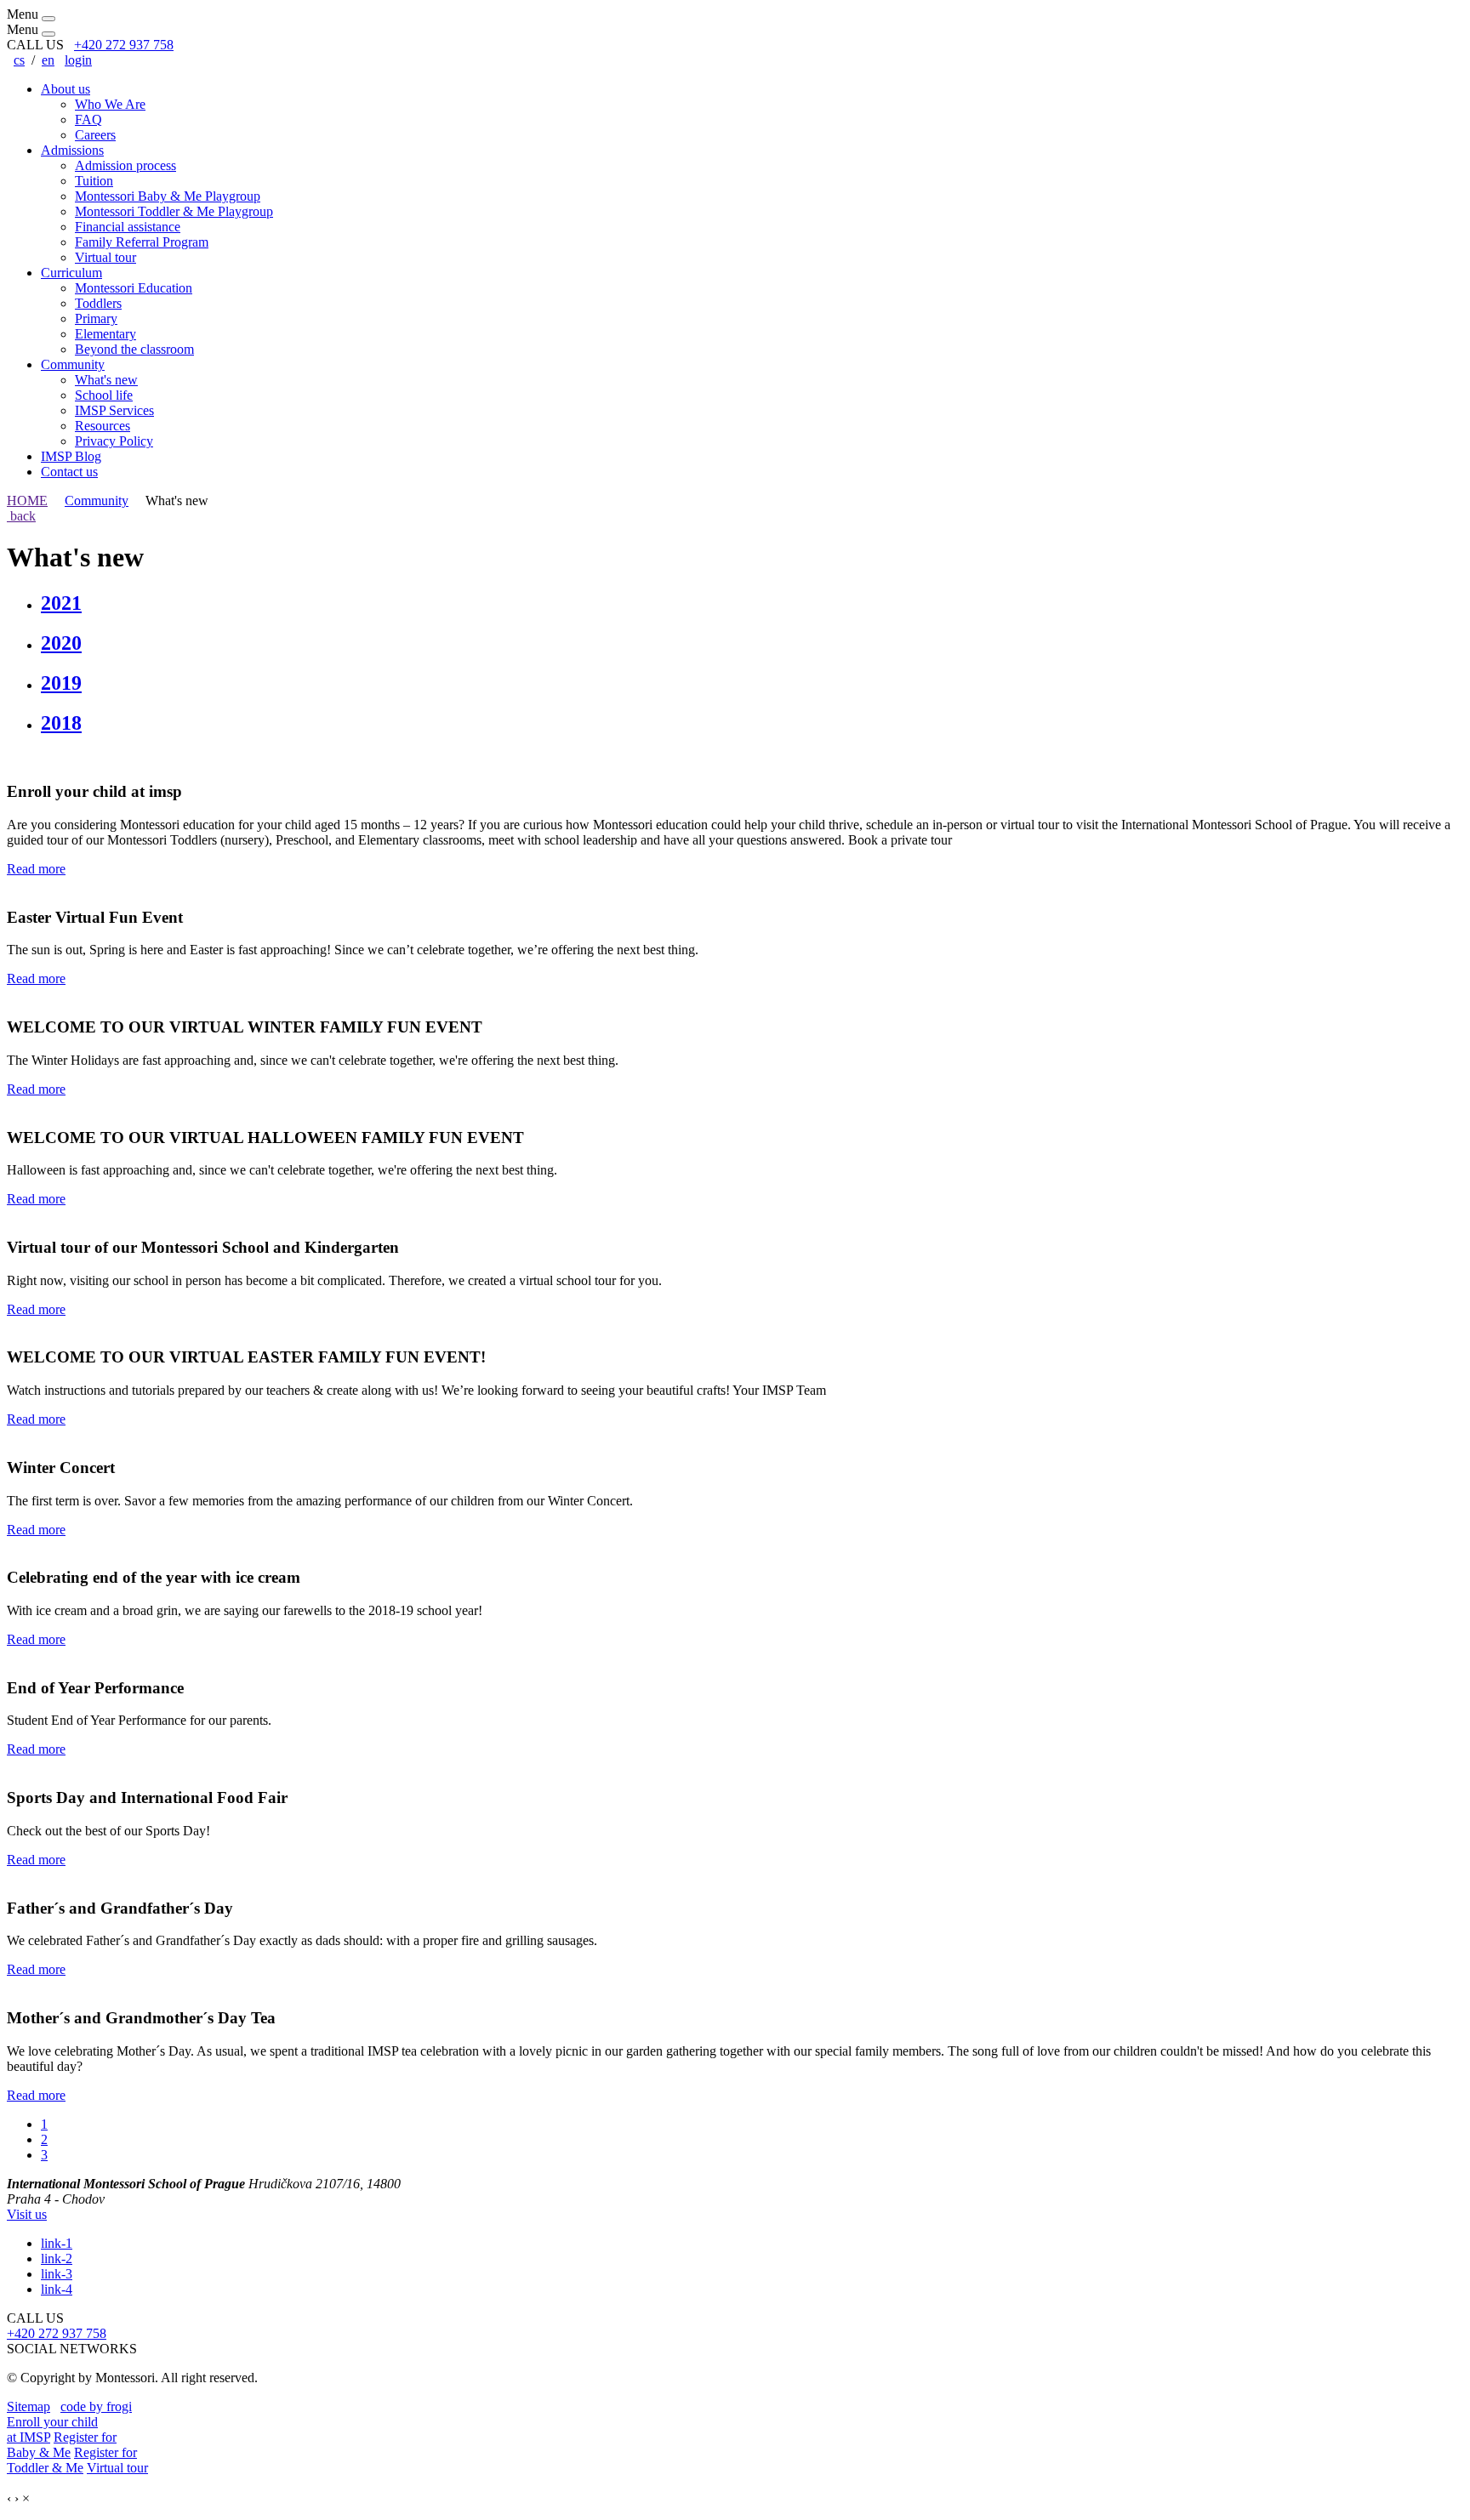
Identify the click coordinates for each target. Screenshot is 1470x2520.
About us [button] (66, 89)
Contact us (69, 472)
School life (104, 395)
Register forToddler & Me (72, 2460)
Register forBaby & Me (62, 2445)
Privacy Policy (114, 441)
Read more (36, 869)
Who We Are (110, 104)
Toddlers (98, 303)
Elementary (105, 334)
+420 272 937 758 (124, 45)
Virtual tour (105, 257)
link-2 (57, 2258)
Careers (95, 135)
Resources (103, 426)
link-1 (57, 2243)
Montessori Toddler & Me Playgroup (174, 211)
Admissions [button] (72, 150)
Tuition (94, 181)
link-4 (57, 2289)
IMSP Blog (71, 456)
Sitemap (28, 2406)
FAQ (88, 119)
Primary (96, 319)
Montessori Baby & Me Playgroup (168, 196)
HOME (27, 501)
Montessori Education (134, 288)
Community (97, 501)
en (48, 60)
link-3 (57, 2274)
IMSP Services (114, 410)
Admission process (125, 165)
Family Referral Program (142, 242)
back (21, 516)
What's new (106, 380)
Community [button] (73, 364)
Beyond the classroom (134, 349)
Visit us (27, 2214)
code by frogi (96, 2406)
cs (19, 60)
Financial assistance (128, 227)
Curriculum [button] (71, 273)
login (78, 60)
